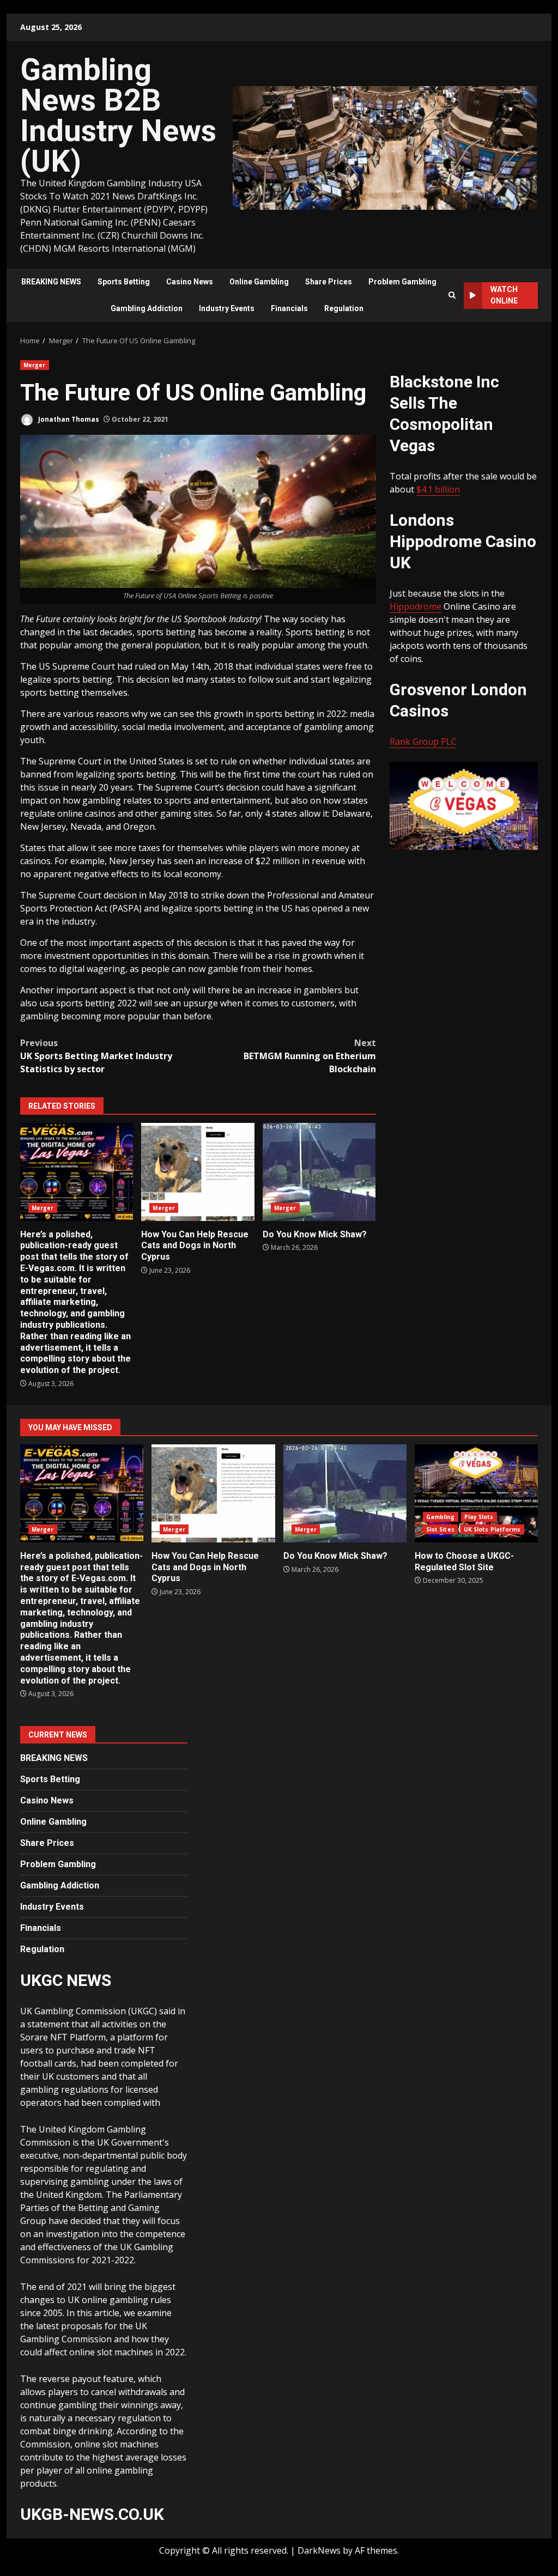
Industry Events (227, 308)
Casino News (190, 282)
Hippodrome (416, 606)
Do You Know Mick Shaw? (319, 1172)
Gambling (441, 1517)
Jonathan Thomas (68, 419)
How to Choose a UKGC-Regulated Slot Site (476, 1493)
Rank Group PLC (423, 742)
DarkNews (319, 2550)
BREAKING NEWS (51, 282)
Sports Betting (124, 282)
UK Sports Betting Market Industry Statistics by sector (96, 1056)
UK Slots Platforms (492, 1529)
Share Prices (329, 282)
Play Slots (479, 1517)
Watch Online (504, 295)
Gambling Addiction (147, 308)
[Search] (452, 295)
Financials (289, 308)
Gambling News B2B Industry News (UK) (118, 116)
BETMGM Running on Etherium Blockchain (310, 1056)
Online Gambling (259, 282)
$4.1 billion (438, 489)
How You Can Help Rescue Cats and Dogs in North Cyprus (198, 1172)
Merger (35, 365)
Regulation (344, 308)
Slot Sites (440, 1529)
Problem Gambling (402, 282)
